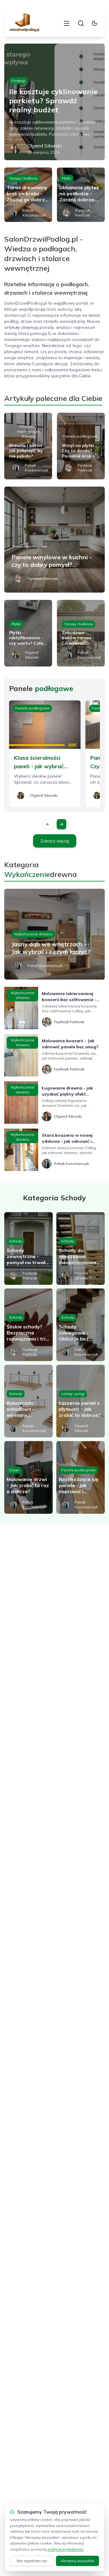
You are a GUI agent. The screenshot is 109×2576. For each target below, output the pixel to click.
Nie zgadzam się (32, 2561)
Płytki (66, 178)
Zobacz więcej (55, 841)
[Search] (81, 23)
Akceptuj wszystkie (78, 2561)
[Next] (61, 824)
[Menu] (67, 23)
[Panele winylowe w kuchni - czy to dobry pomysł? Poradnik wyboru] (54, 540)
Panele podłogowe (80, 436)
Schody (16, 1241)
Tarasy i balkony (23, 178)
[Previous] (48, 824)
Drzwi (14, 1470)
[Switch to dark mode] (94, 23)
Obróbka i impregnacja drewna (28, 431)
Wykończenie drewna (33, 934)
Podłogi (18, 81)
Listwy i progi (73, 1394)
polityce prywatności (66, 2549)
